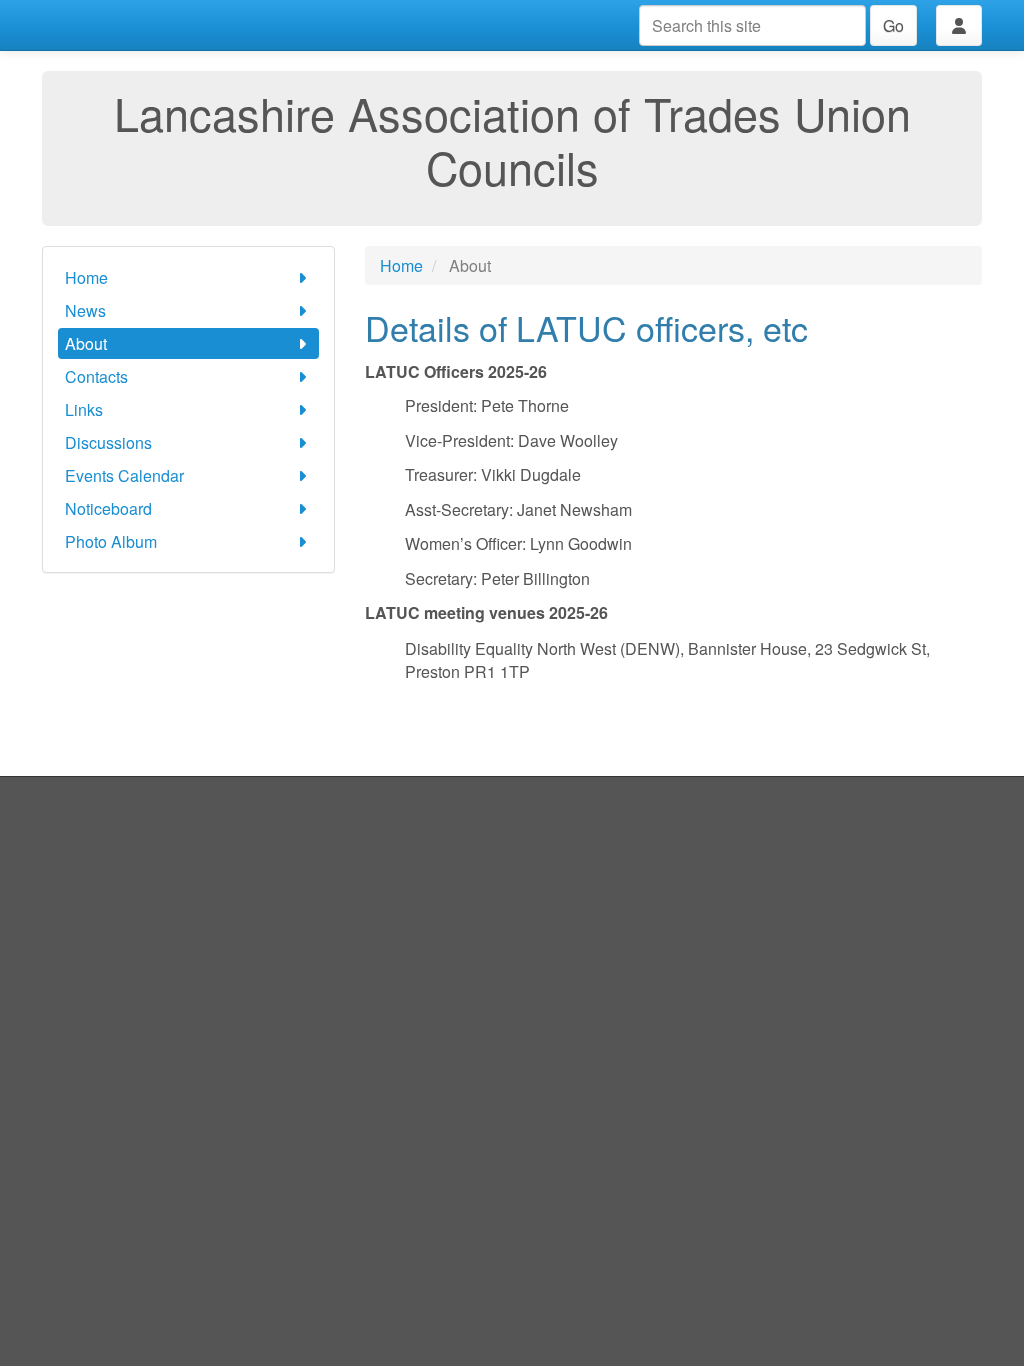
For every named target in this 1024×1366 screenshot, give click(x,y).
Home (86, 277)
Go (893, 25)
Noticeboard (108, 508)
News (85, 310)
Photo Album (111, 541)
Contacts (96, 376)
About (86, 343)
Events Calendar (124, 475)
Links (84, 409)
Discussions (108, 442)
